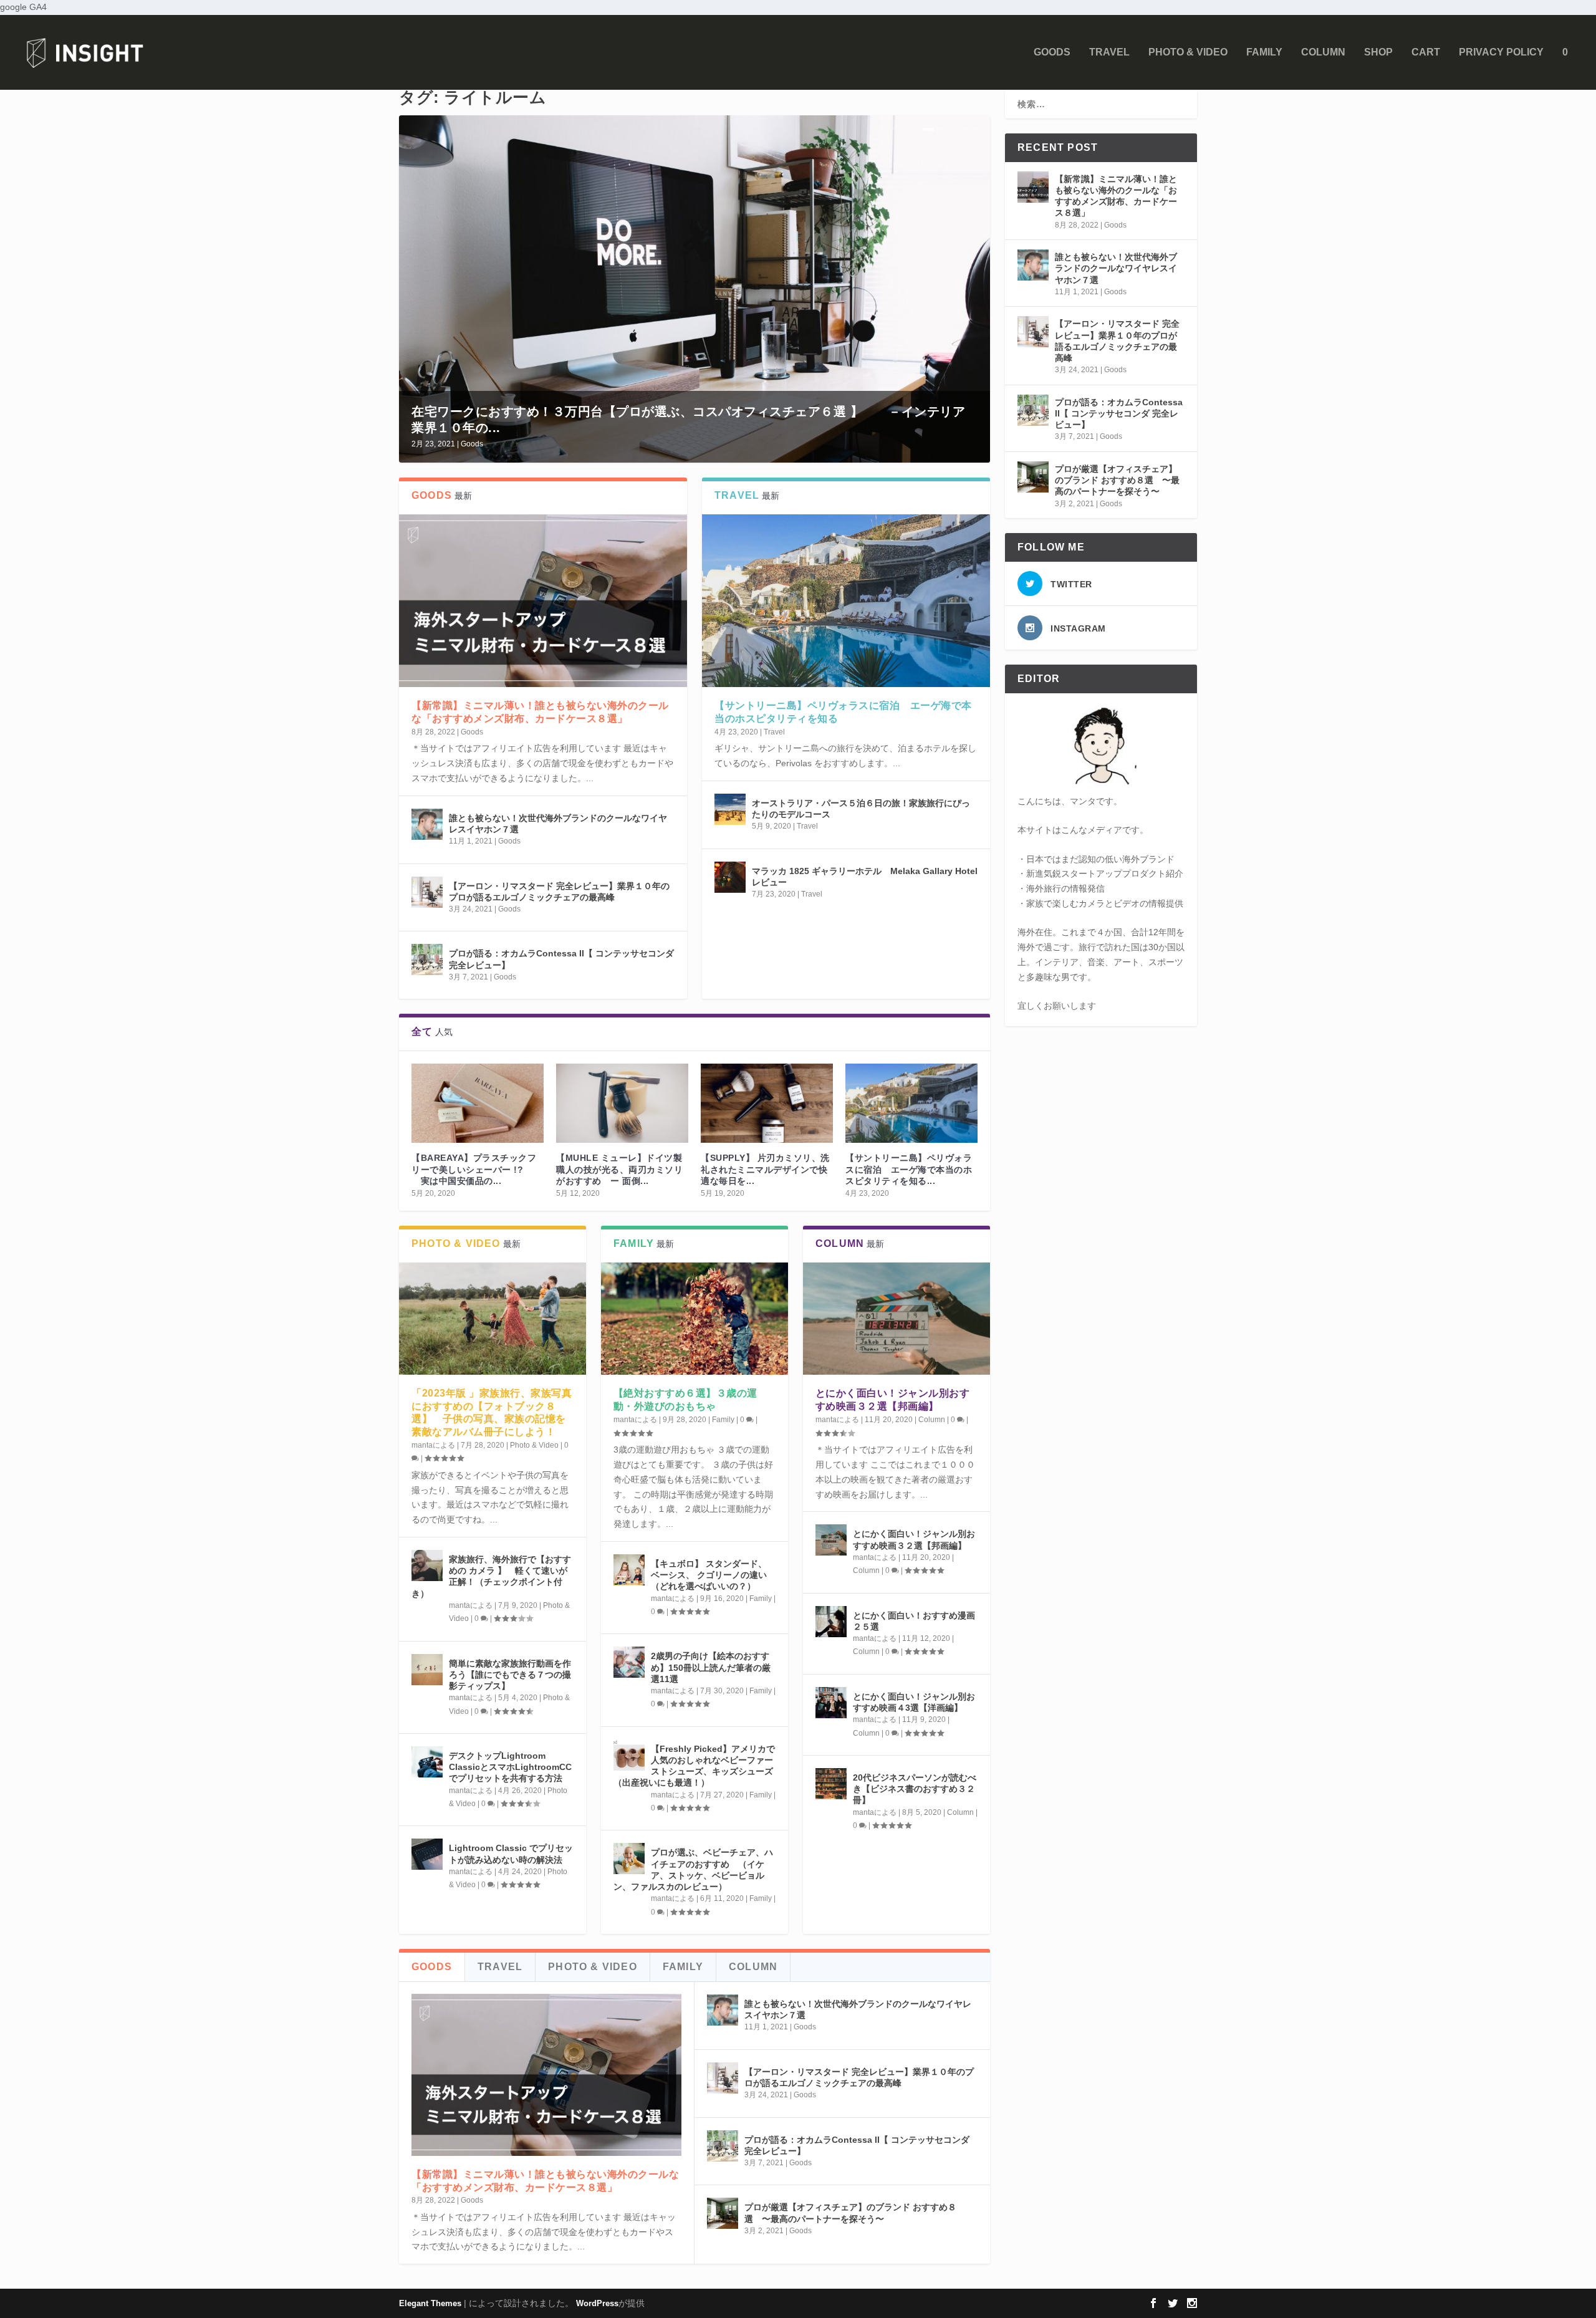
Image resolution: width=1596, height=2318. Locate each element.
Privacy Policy (1501, 52)
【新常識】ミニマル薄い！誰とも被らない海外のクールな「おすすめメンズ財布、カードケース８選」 (1116, 196)
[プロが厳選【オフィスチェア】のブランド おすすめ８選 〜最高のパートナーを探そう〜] (723, 2213)
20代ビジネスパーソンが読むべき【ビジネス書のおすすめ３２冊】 (915, 1789)
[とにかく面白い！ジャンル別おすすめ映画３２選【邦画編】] (897, 1319)
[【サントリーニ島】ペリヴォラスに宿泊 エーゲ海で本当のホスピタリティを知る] (846, 601)
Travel (1109, 52)
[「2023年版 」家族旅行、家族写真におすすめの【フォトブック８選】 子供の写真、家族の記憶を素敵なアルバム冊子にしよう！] (493, 1319)
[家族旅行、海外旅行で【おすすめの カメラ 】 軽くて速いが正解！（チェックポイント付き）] (427, 1565)
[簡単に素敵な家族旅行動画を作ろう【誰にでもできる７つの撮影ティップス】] (427, 1670)
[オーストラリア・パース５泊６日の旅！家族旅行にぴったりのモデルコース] (730, 809)
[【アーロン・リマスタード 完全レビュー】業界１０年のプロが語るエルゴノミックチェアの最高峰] (427, 892)
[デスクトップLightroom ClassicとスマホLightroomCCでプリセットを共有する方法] (427, 1762)
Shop (1378, 52)
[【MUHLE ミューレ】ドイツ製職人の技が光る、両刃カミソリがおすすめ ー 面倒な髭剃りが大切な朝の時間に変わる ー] (622, 1103)
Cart (1426, 52)
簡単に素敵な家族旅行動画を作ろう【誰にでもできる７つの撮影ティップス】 (510, 1675)
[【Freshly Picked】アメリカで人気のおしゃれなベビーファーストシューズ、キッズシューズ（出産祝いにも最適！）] (629, 1755)
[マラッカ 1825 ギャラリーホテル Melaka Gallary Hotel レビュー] (730, 877)
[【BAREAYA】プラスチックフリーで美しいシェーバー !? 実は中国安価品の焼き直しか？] (478, 1103)
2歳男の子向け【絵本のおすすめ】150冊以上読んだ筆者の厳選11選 (711, 1667)
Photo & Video (1188, 52)
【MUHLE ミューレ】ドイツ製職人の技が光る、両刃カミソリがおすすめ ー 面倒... (619, 1169)
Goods (1052, 52)
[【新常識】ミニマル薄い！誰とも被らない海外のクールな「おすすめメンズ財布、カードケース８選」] (543, 601)
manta (422, 1445)
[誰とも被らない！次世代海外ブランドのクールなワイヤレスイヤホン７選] (427, 824)
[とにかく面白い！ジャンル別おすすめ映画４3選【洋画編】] (831, 1703)
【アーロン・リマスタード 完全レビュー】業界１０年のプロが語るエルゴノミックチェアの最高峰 (1117, 341)
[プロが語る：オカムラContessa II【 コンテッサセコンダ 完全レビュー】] (427, 959)
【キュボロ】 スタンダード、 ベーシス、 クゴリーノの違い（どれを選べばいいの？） (709, 1575)
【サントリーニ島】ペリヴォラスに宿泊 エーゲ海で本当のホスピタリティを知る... (909, 1169)
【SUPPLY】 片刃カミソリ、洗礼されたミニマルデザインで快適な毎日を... (765, 1169)
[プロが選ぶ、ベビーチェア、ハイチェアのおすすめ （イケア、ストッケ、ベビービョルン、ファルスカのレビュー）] (629, 1859)
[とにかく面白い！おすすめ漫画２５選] (831, 1622)
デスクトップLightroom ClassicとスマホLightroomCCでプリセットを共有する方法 (510, 1767)
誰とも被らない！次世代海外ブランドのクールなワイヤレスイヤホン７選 (1116, 268)
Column (1323, 52)
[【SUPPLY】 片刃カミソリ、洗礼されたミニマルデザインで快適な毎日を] (767, 1103)
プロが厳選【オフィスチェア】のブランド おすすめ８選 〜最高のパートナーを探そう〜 (1117, 480)
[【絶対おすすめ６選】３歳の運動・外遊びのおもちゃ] (695, 1319)
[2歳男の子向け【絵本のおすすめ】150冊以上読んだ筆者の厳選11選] (629, 1662)
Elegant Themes (430, 2303)
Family (1264, 52)
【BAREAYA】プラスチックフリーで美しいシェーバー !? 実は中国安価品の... (474, 1169)
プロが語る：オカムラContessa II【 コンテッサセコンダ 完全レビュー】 (1119, 413)
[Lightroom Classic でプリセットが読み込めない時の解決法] (427, 1854)
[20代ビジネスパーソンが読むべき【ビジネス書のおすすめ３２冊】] (831, 1784)
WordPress (597, 2303)
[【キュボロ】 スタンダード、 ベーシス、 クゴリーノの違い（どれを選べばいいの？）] (629, 1570)
